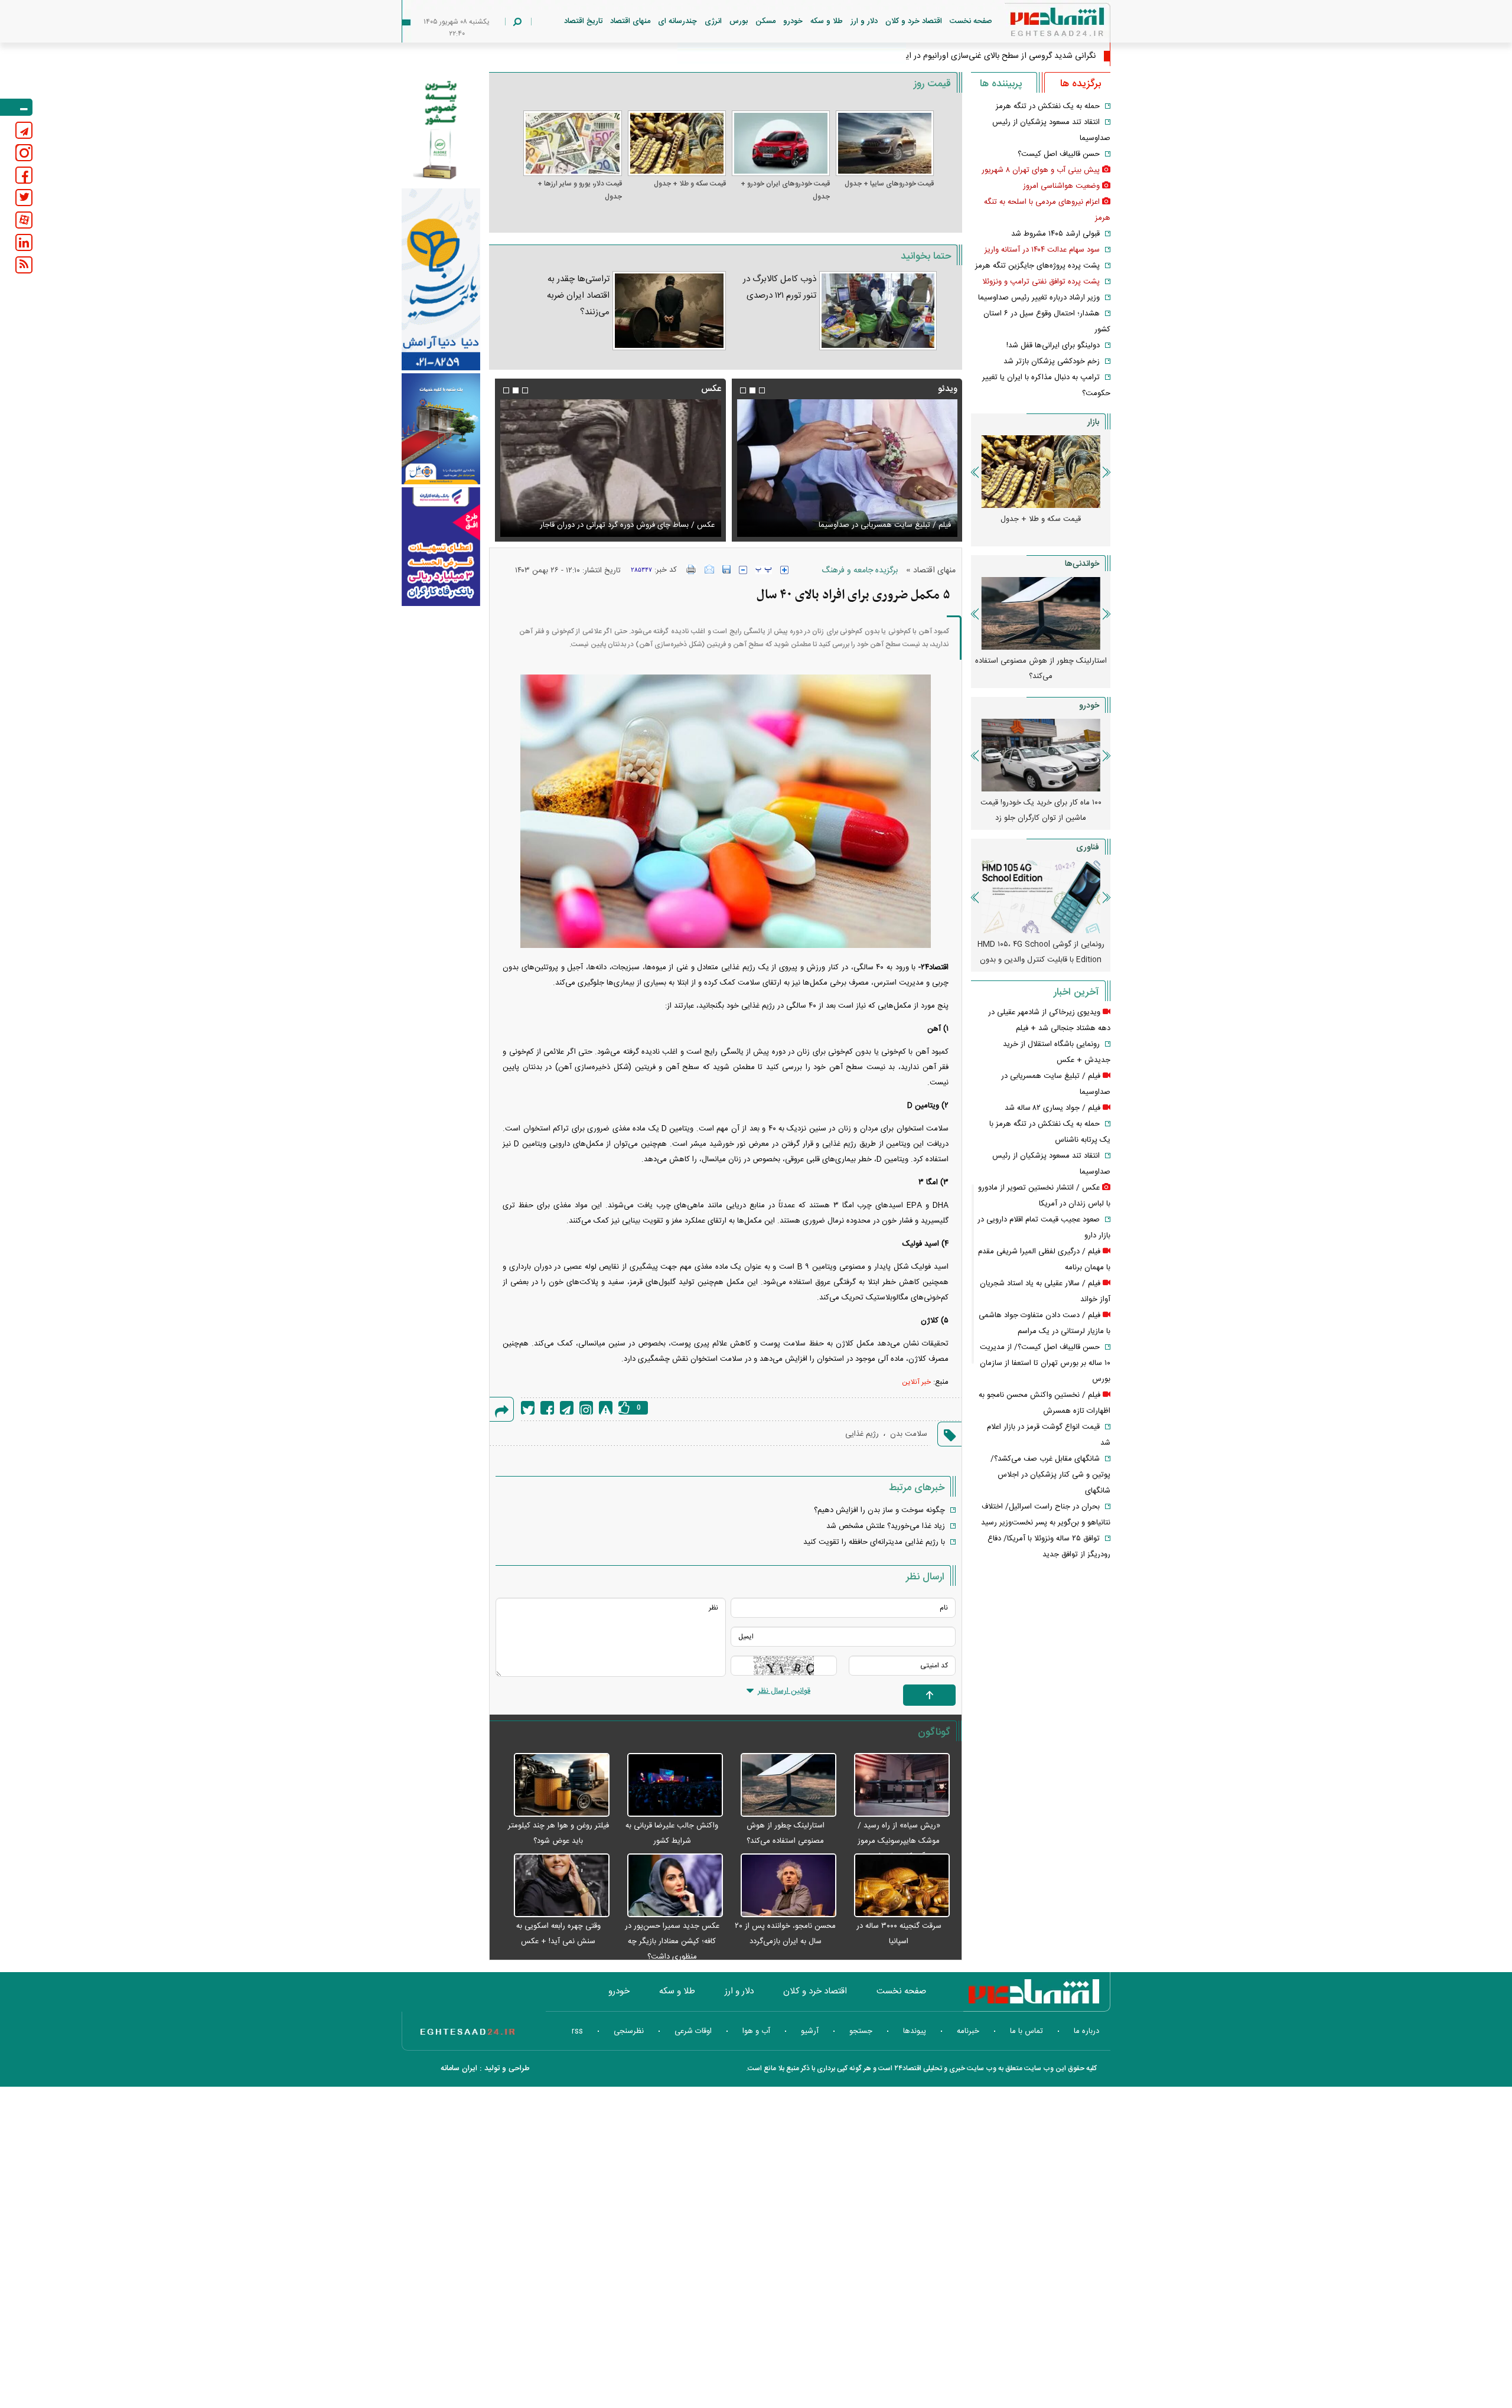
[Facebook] (547, 1408)
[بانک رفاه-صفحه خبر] (441, 546)
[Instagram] (586, 1408)
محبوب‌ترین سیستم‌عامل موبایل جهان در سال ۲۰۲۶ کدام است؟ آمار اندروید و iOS (1041, 952)
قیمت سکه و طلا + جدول (690, 184)
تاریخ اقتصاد (583, 21)
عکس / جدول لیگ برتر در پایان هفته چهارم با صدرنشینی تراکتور (612, 525)
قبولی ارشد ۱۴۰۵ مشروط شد (1055, 234)
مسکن (765, 21)
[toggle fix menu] (16, 107)
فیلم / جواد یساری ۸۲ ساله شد (903, 525)
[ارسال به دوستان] (709, 569)
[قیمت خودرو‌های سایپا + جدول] (885, 143)
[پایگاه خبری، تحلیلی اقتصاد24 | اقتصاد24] (1038, 25)
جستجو (861, 2031)
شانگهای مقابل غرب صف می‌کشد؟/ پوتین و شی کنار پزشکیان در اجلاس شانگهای (1050, 1475)
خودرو (793, 21)
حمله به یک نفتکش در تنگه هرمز (1048, 106)
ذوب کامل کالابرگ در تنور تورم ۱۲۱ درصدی (780, 287)
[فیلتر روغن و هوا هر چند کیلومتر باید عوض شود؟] (555, 1785)
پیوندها (915, 2031)
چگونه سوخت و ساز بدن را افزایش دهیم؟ (879, 1510)
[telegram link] (24, 130)
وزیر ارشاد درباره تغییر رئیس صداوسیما (1039, 298)
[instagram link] (24, 153)
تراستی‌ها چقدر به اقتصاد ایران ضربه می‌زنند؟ (578, 296)
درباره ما (1086, 2031)
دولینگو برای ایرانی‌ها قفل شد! (1053, 346)
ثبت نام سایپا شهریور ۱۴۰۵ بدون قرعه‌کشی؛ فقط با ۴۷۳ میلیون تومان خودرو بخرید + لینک (1041, 818)
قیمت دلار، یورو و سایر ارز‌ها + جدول (579, 190)
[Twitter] (528, 1408)
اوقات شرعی (693, 2031)
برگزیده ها (1081, 84)
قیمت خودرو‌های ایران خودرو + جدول (785, 190)
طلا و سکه (827, 21)
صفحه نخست (971, 21)
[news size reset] (764, 570)
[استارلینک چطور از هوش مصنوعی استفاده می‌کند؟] (783, 1785)
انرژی (713, 21)
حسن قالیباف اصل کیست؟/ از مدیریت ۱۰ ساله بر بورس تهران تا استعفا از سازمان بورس (1045, 1363)
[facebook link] (24, 175)
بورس (739, 21)
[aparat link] (24, 220)
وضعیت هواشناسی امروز (1061, 186)
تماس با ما (1027, 2031)
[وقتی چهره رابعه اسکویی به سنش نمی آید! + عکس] (555, 1886)
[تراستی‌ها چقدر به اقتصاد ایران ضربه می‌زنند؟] (669, 311)
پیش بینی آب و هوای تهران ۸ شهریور (1041, 170)
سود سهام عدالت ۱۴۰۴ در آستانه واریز (1042, 250)
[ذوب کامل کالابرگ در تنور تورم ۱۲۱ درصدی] (878, 311)
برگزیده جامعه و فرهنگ (860, 571)
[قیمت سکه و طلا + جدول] (677, 143)
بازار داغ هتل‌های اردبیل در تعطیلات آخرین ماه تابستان (1041, 669)
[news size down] (743, 570)
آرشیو (810, 2031)
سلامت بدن (909, 1434)
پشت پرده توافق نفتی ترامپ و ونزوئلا (1041, 282)
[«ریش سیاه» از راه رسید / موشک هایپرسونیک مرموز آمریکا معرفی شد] (896, 1785)
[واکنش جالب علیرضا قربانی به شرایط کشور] (669, 1785)
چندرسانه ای (677, 21)
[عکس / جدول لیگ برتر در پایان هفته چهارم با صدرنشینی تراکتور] (610, 468)
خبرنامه (968, 2031)
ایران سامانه (459, 2068)
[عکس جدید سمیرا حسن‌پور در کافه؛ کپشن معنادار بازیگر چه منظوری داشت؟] (669, 1886)
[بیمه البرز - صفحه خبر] (441, 129)
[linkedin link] (24, 242)
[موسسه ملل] (441, 429)
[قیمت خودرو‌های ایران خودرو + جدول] (781, 143)
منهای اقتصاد (630, 21)
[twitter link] (24, 198)
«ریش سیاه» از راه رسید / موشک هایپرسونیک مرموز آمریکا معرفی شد (899, 1841)
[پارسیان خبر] (441, 279)
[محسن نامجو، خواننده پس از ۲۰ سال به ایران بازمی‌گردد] (783, 1886)
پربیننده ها (1001, 84)
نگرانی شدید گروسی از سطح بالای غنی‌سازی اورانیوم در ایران (995, 56)
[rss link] (24, 265)
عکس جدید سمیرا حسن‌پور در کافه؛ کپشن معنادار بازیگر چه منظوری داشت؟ (672, 1941)
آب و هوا (756, 2031)
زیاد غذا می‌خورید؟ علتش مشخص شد (886, 1526)
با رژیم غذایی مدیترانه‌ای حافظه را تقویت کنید (874, 1542)
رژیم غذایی (862, 1434)
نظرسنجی (629, 2031)
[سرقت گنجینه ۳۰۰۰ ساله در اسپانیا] (896, 1886)
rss (577, 2031)
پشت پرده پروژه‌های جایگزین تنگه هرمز (1037, 266)
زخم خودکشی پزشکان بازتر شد (1052, 361)
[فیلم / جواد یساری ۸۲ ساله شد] (847, 468)
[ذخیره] (726, 569)
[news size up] (784, 570)
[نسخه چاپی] (691, 569)
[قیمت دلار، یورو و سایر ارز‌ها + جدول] (572, 143)
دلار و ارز (864, 21)
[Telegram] (567, 1408)
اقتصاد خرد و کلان (914, 21)
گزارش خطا (606, 1408)
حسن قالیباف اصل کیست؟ (1059, 154)
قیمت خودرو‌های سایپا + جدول (889, 184)
